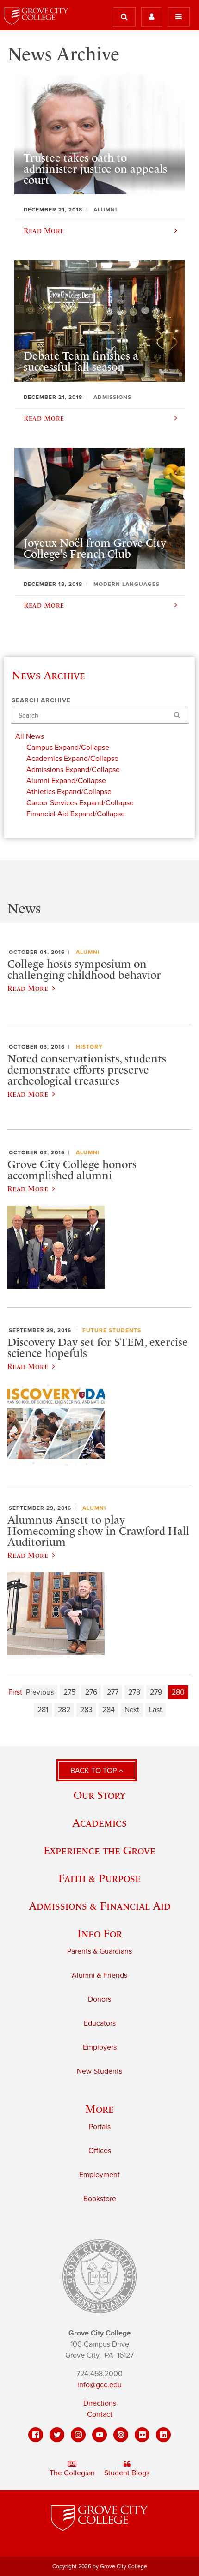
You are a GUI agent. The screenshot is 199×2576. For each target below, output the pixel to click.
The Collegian (72, 2473)
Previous (40, 1692)
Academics (99, 1823)
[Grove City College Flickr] (142, 2435)
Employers (100, 2047)
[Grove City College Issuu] (121, 2435)
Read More (28, 988)
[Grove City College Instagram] (78, 2435)
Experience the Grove (99, 1850)
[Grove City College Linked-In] (163, 2435)
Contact (100, 2414)
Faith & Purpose (99, 1878)
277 (113, 1692)
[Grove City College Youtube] (99, 2435)
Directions (100, 2403)
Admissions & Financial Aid (100, 1906)
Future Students (112, 1330)
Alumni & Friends (99, 1975)
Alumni (88, 952)
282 (64, 1710)
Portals (100, 2127)
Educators (100, 2023)
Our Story (99, 1795)
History (89, 1047)
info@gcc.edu (99, 2385)
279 (156, 1692)
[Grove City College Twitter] (57, 2435)
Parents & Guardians (99, 1951)
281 (43, 1710)
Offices (100, 2151)
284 (109, 1710)
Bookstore (100, 2199)
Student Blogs (127, 2473)
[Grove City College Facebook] (36, 2435)
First (15, 1692)
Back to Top (94, 1771)
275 (69, 1692)
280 (178, 1692)
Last (155, 1710)
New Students (99, 2071)
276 (91, 1692)
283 (86, 1710)
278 (134, 1692)
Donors (99, 1999)
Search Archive (41, 700)
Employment (99, 2175)
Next (132, 1710)
